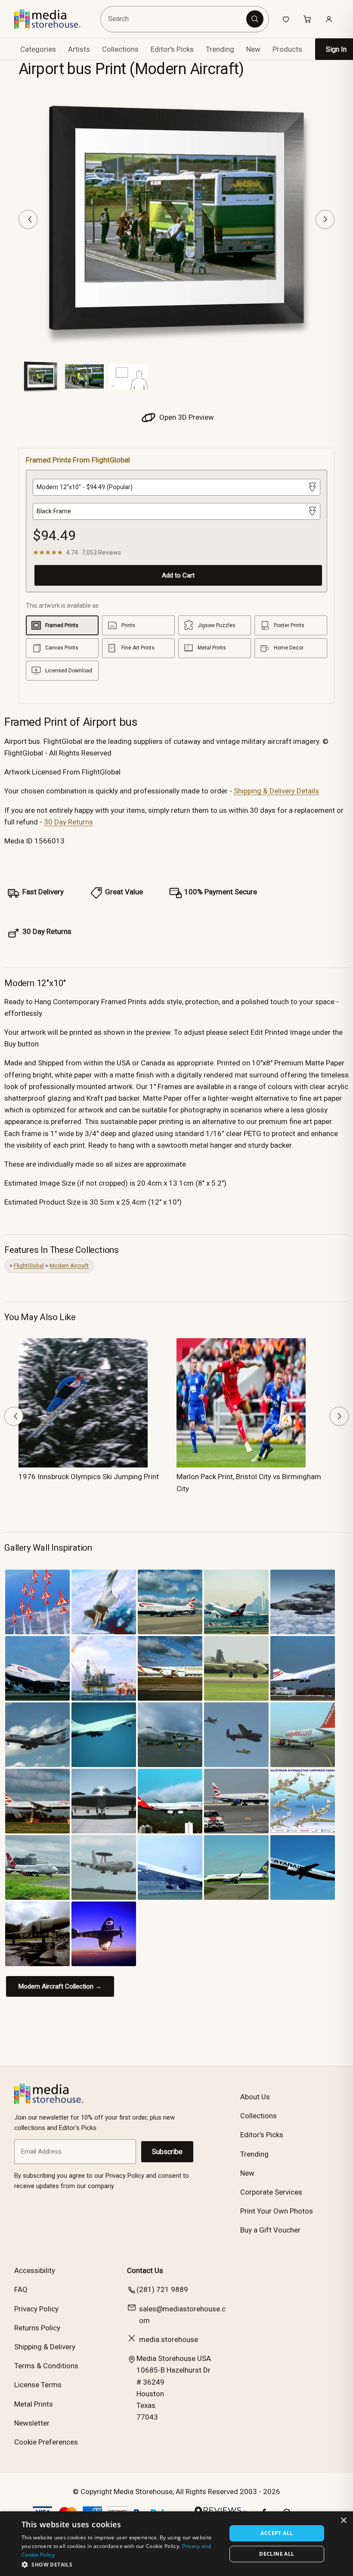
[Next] (325, 219)
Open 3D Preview (186, 417)
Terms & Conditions (46, 2366)
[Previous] (28, 219)
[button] (121, 2564)
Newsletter (32, 2423)
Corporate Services (271, 2192)
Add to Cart (178, 575)
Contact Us (145, 2270)
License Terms (38, 2385)
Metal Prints (34, 2404)
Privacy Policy (36, 2309)
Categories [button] (38, 49)
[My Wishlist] (286, 19)
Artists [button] (79, 49)
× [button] (343, 2521)
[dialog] (176, 2544)
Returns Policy (37, 2328)
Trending (220, 49)
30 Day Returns (68, 822)
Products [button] (287, 49)
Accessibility (35, 2270)
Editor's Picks (172, 49)
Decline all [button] (277, 2554)
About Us (255, 2097)
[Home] (54, 19)
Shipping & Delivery (45, 2347)
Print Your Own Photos (277, 2211)
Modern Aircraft (69, 1266)
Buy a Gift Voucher (270, 2230)
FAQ (21, 2289)
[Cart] (307, 19)
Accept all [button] (277, 2533)
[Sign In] (329, 19)
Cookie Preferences (46, 2442)
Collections (120, 49)
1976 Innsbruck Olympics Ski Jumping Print (89, 1477)
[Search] (255, 19)
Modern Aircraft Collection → (60, 1986)
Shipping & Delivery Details (276, 791)
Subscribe (167, 2152)
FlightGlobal (29, 1266)
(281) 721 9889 (162, 2289)
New (253, 49)
